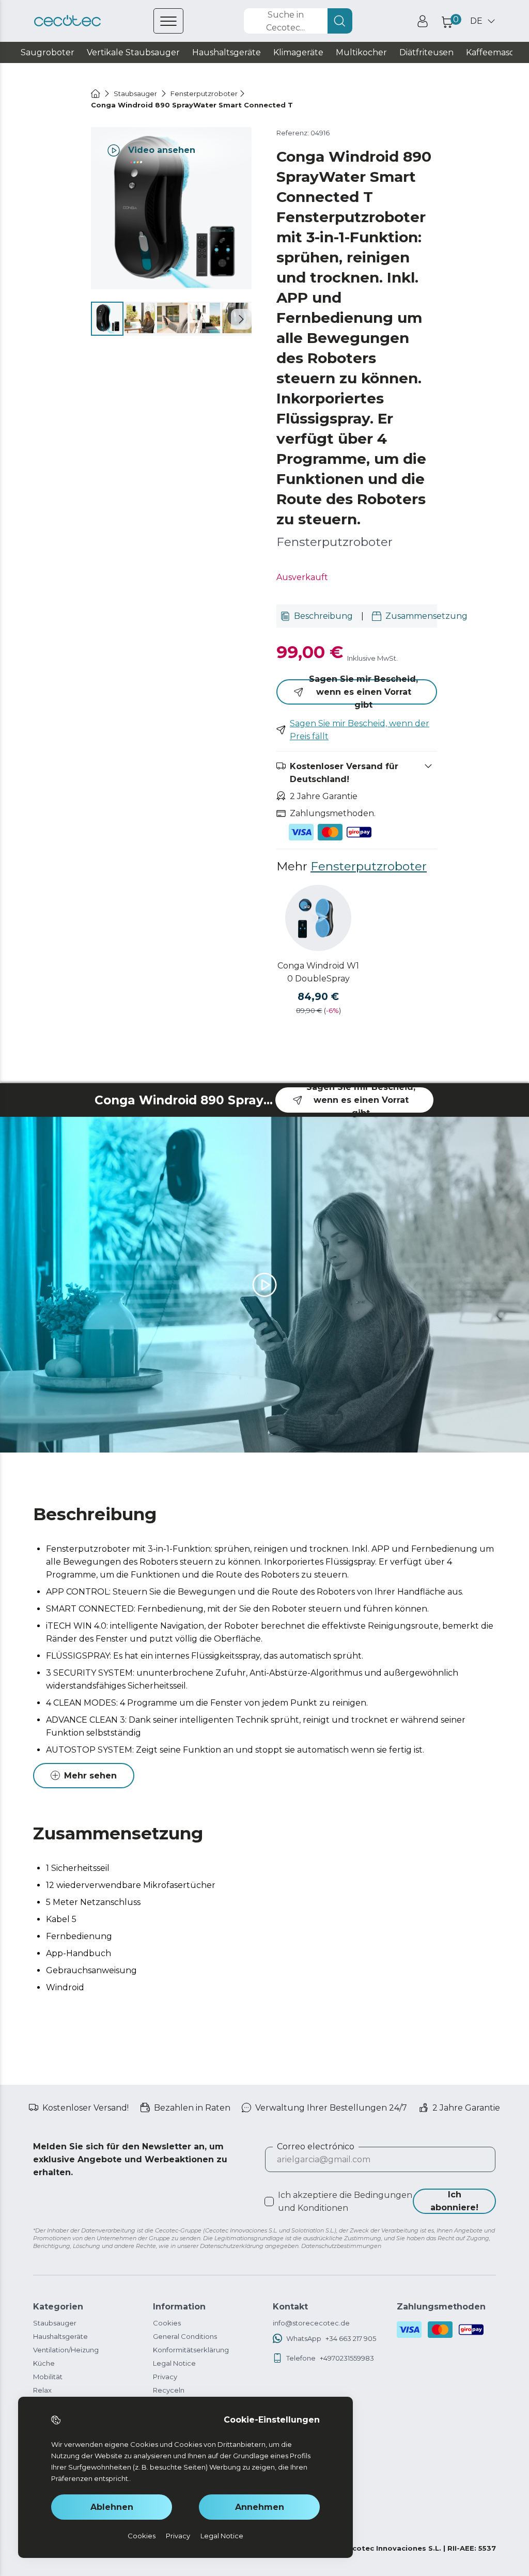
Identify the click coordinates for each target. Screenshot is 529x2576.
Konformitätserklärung (191, 2350)
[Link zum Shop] (67, 21)
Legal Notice (174, 2363)
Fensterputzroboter (369, 866)
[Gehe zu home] (96, 93)
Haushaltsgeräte (60, 2336)
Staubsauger (55, 2323)
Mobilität (48, 2377)
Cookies (167, 2323)
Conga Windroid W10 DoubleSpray (318, 972)
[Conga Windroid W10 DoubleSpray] (318, 918)
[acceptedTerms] (269, 2202)
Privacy (165, 2377)
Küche (44, 2363)
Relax (42, 2390)
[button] (241, 319)
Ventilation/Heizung (66, 2350)
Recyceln (169, 2390)
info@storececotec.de (311, 2323)
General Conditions (185, 2336)
